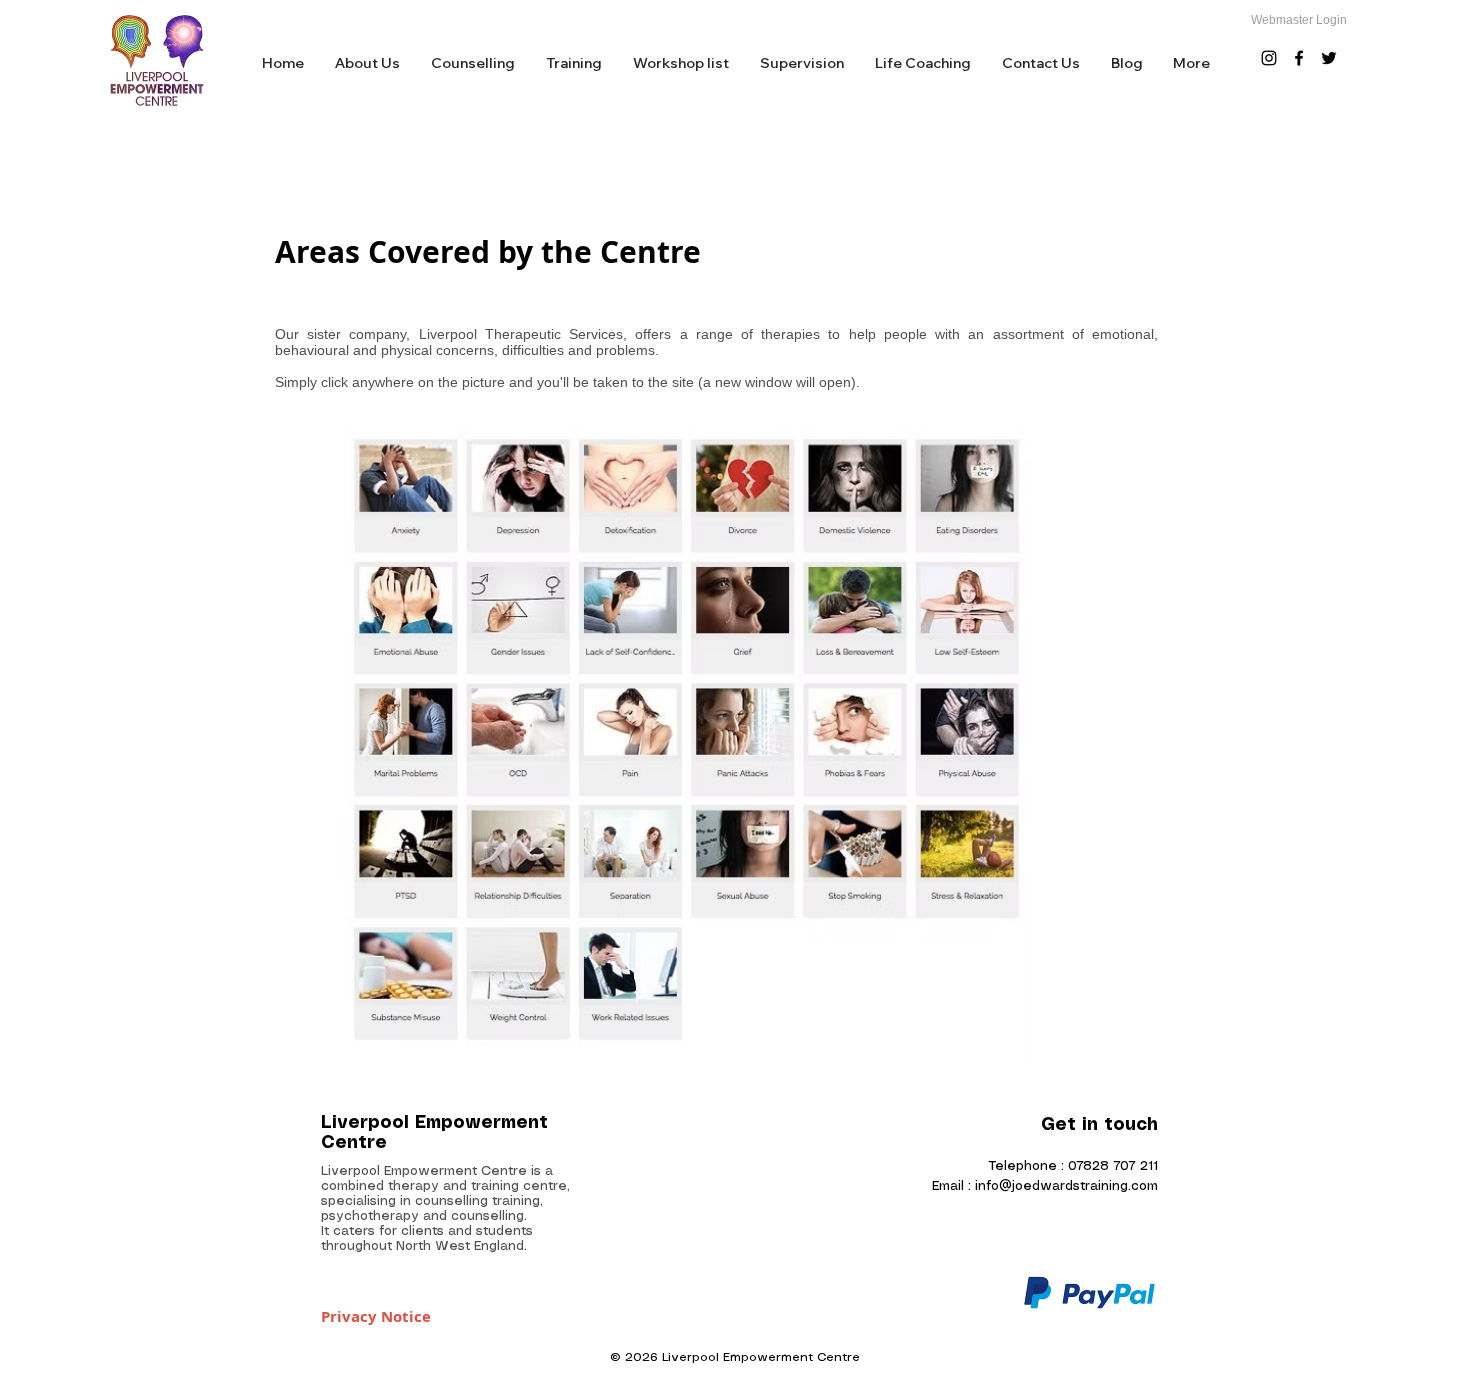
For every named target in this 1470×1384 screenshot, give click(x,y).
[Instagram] (1269, 58)
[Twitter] (1329, 58)
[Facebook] (1299, 58)
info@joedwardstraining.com (1066, 1186)
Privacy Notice (376, 1316)
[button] (472, 63)
